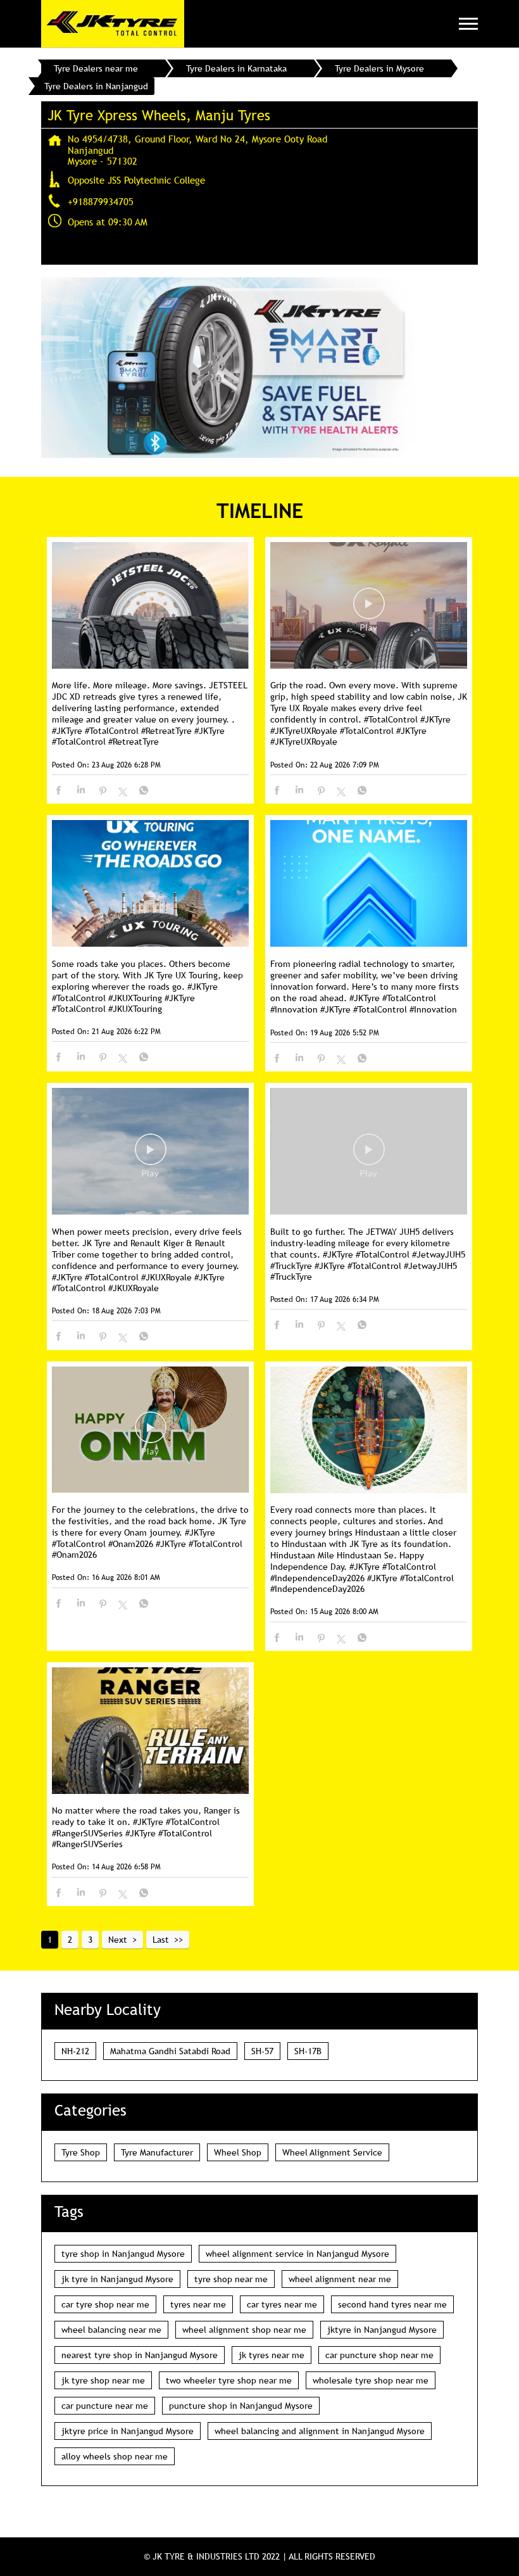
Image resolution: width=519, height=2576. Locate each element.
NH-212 (75, 2051)
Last (161, 1940)
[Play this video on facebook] (369, 610)
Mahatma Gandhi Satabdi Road (170, 2051)
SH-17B (308, 2051)
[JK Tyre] (113, 24)
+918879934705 (101, 201)
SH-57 (262, 2051)
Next (118, 1940)
